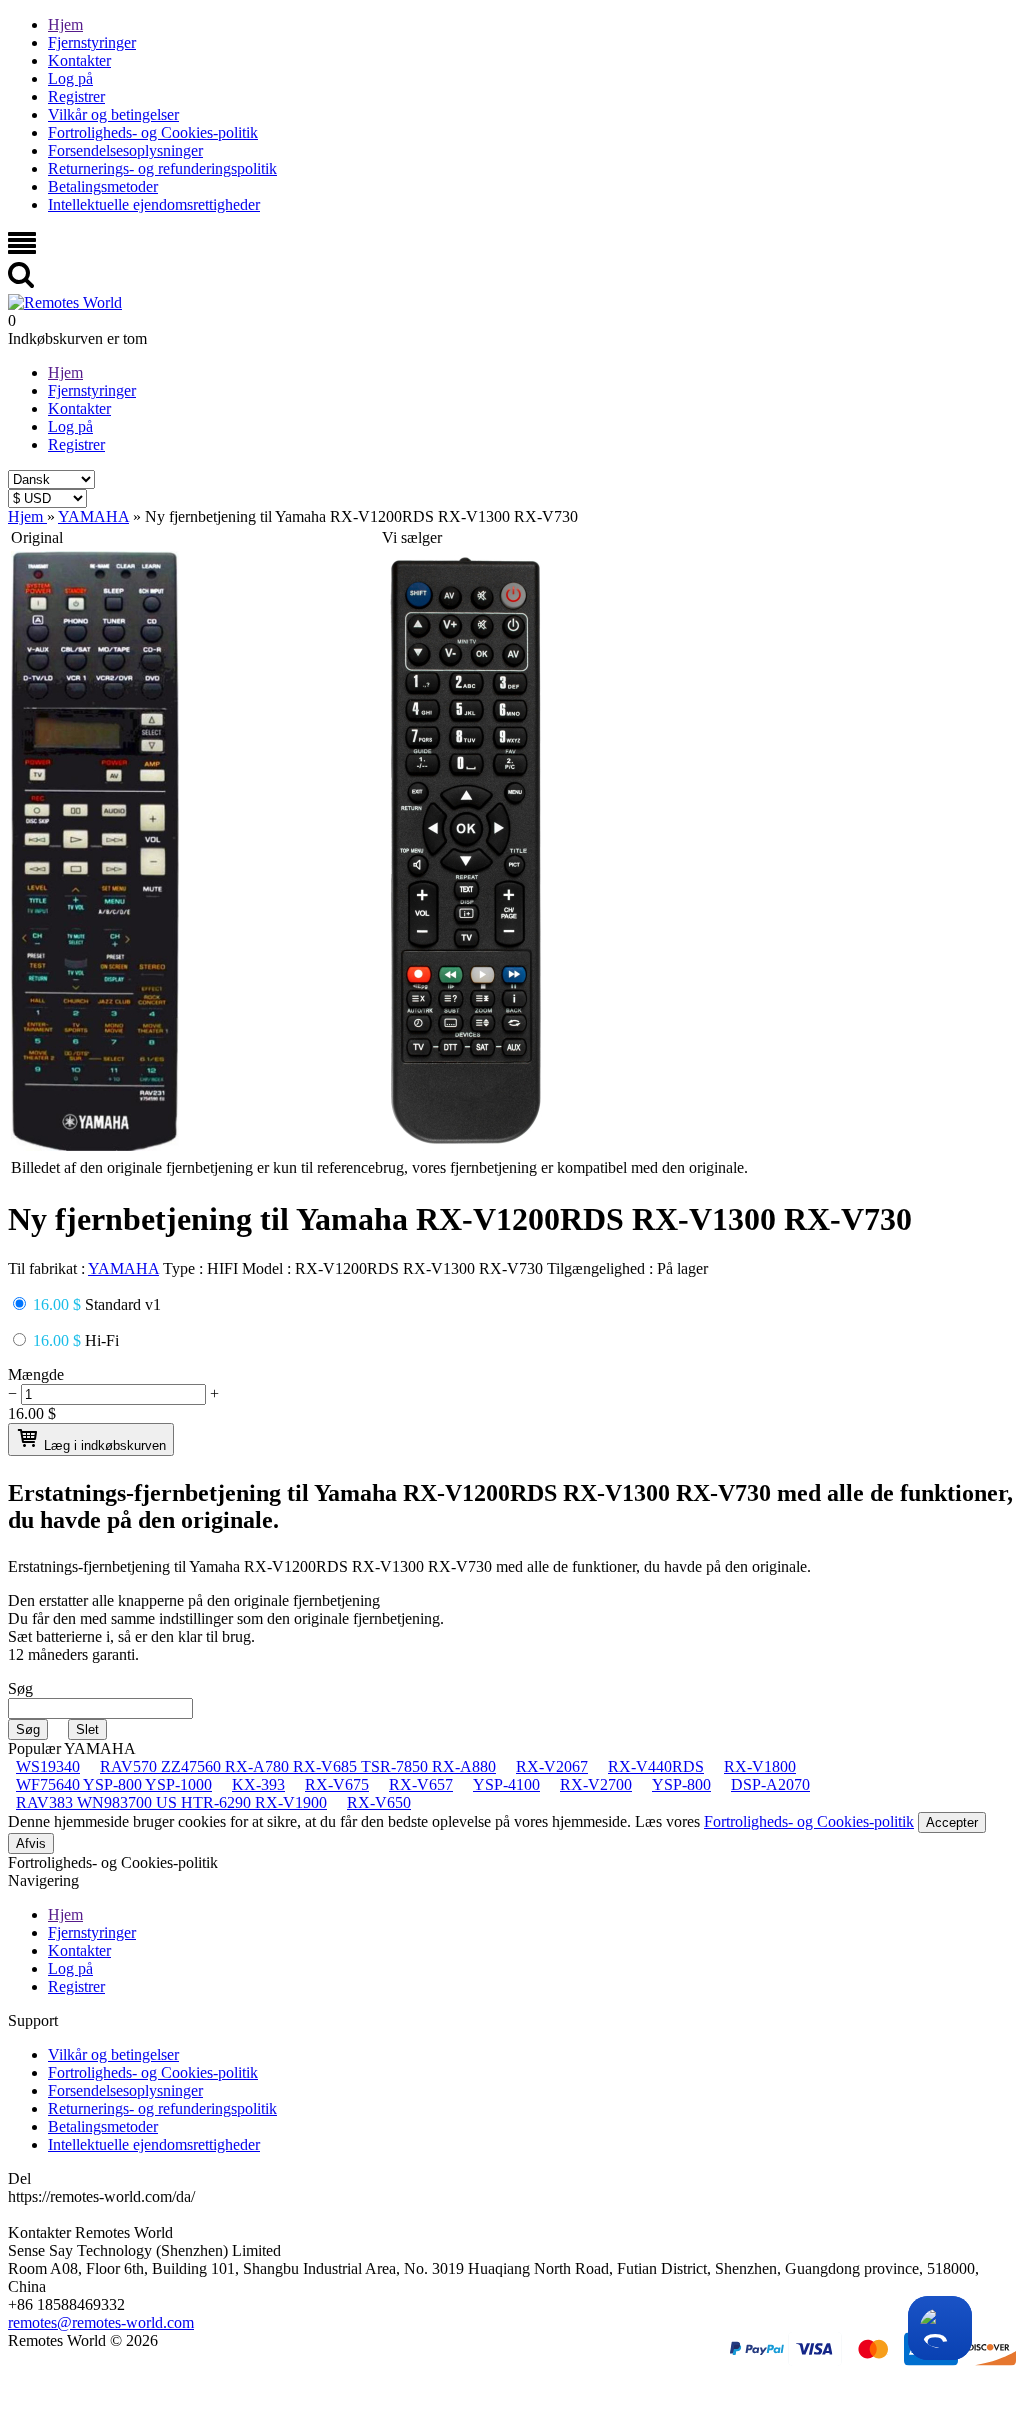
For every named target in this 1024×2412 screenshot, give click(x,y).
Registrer (76, 96)
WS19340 (48, 1766)
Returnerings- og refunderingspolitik (162, 168)
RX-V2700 (596, 1784)
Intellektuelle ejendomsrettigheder (154, 204)
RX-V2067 (552, 1766)
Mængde (36, 1374)
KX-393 (258, 1784)
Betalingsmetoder (103, 186)
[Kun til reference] (95, 1145)
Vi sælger (412, 537)
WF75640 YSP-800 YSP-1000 (114, 1784)
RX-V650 (379, 1802)
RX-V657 (421, 1784)
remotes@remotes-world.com (101, 2322)
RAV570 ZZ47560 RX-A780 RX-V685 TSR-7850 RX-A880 (298, 1766)
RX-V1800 (760, 1766)
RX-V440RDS (656, 1766)
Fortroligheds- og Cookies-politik (153, 132)
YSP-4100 (506, 1784)
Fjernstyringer (92, 42)
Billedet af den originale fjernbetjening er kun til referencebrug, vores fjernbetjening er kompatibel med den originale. (379, 1167)
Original (37, 537)
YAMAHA (123, 1268)
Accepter (952, 1822)
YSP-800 (681, 1784)
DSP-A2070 (770, 1784)
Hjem (65, 24)
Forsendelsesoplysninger (125, 150)
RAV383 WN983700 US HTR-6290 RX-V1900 (171, 1802)
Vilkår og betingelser (113, 114)
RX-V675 (337, 1784)
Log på (70, 78)
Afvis (31, 1843)
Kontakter (79, 60)
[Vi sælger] (466, 1145)
